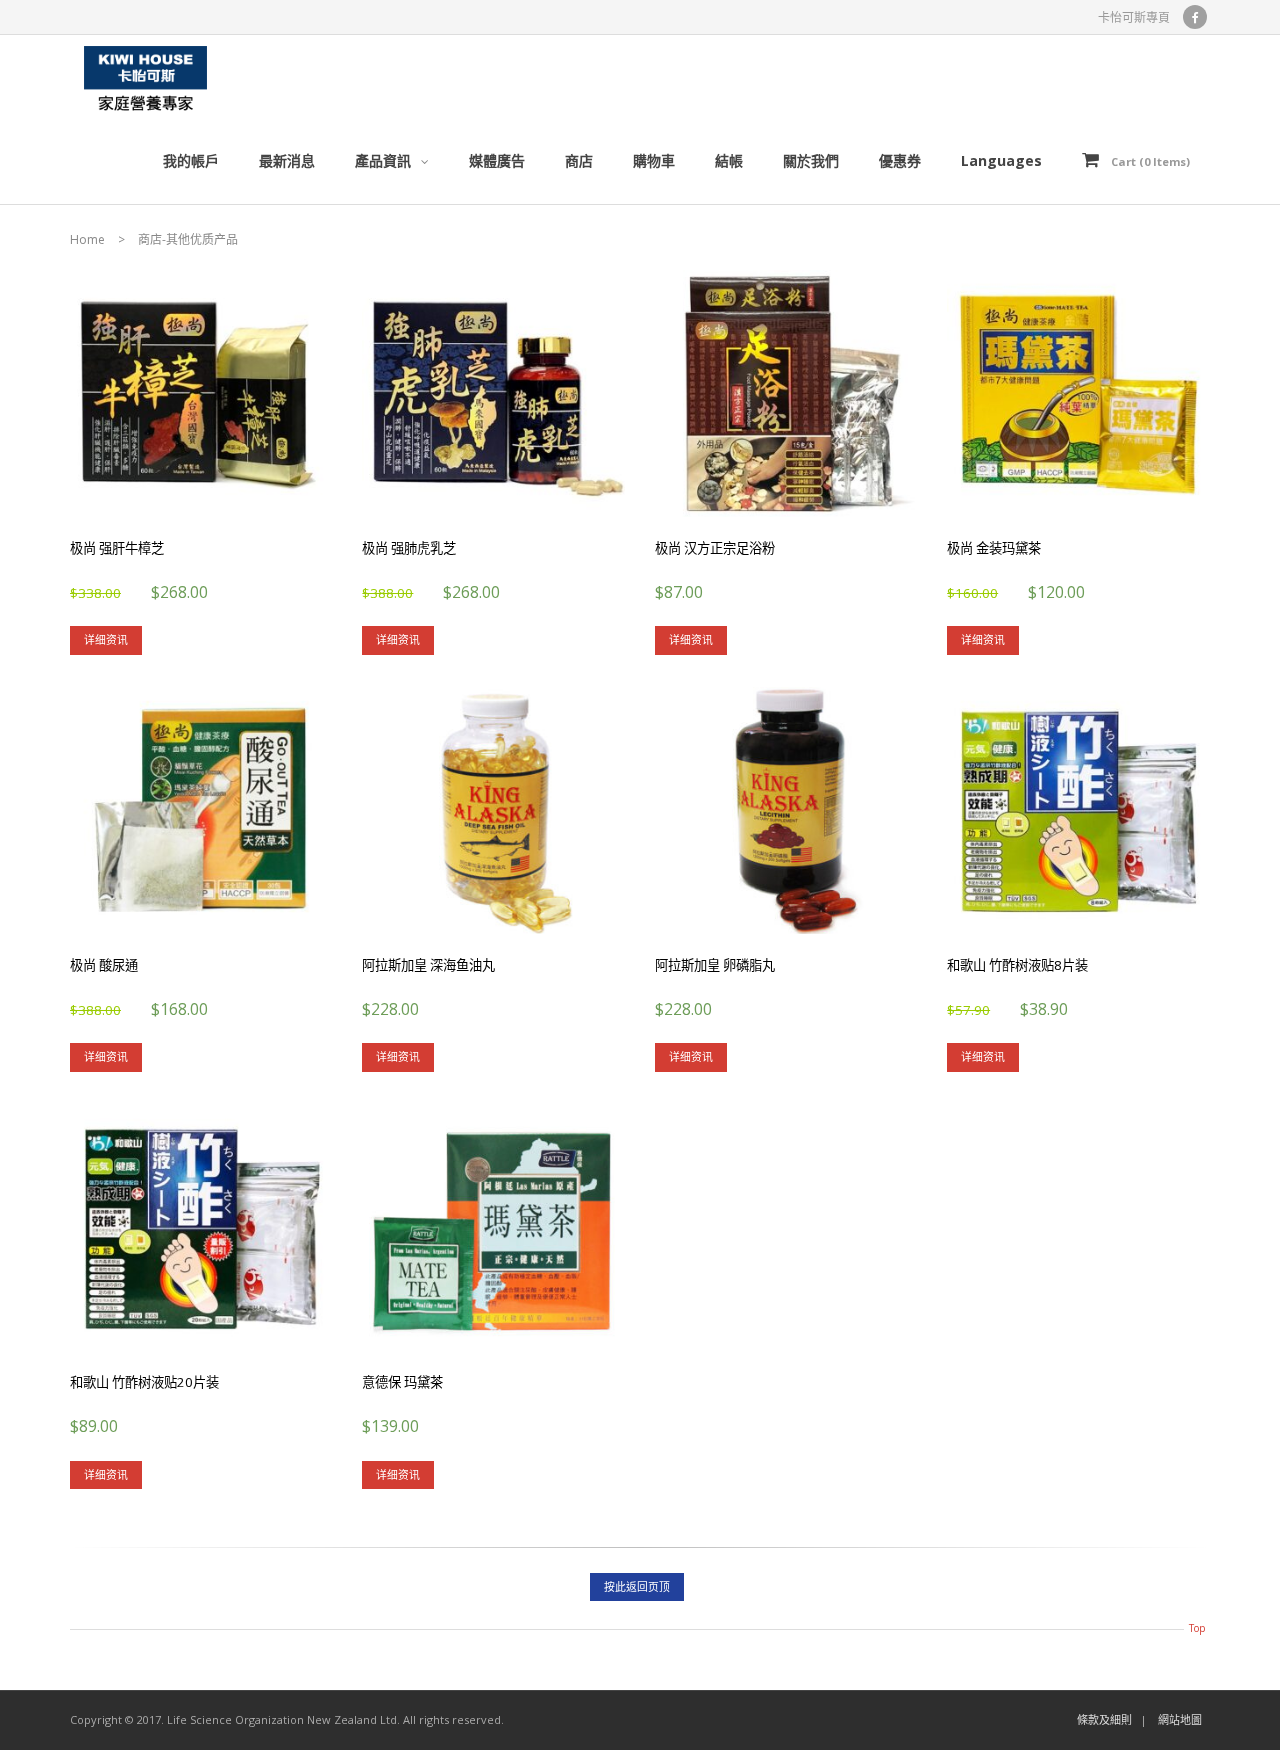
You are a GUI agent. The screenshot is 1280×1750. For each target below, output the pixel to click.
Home (87, 239)
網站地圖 (1180, 1719)
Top (1197, 1628)
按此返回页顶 (637, 1586)
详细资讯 (106, 639)
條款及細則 (1104, 1719)
